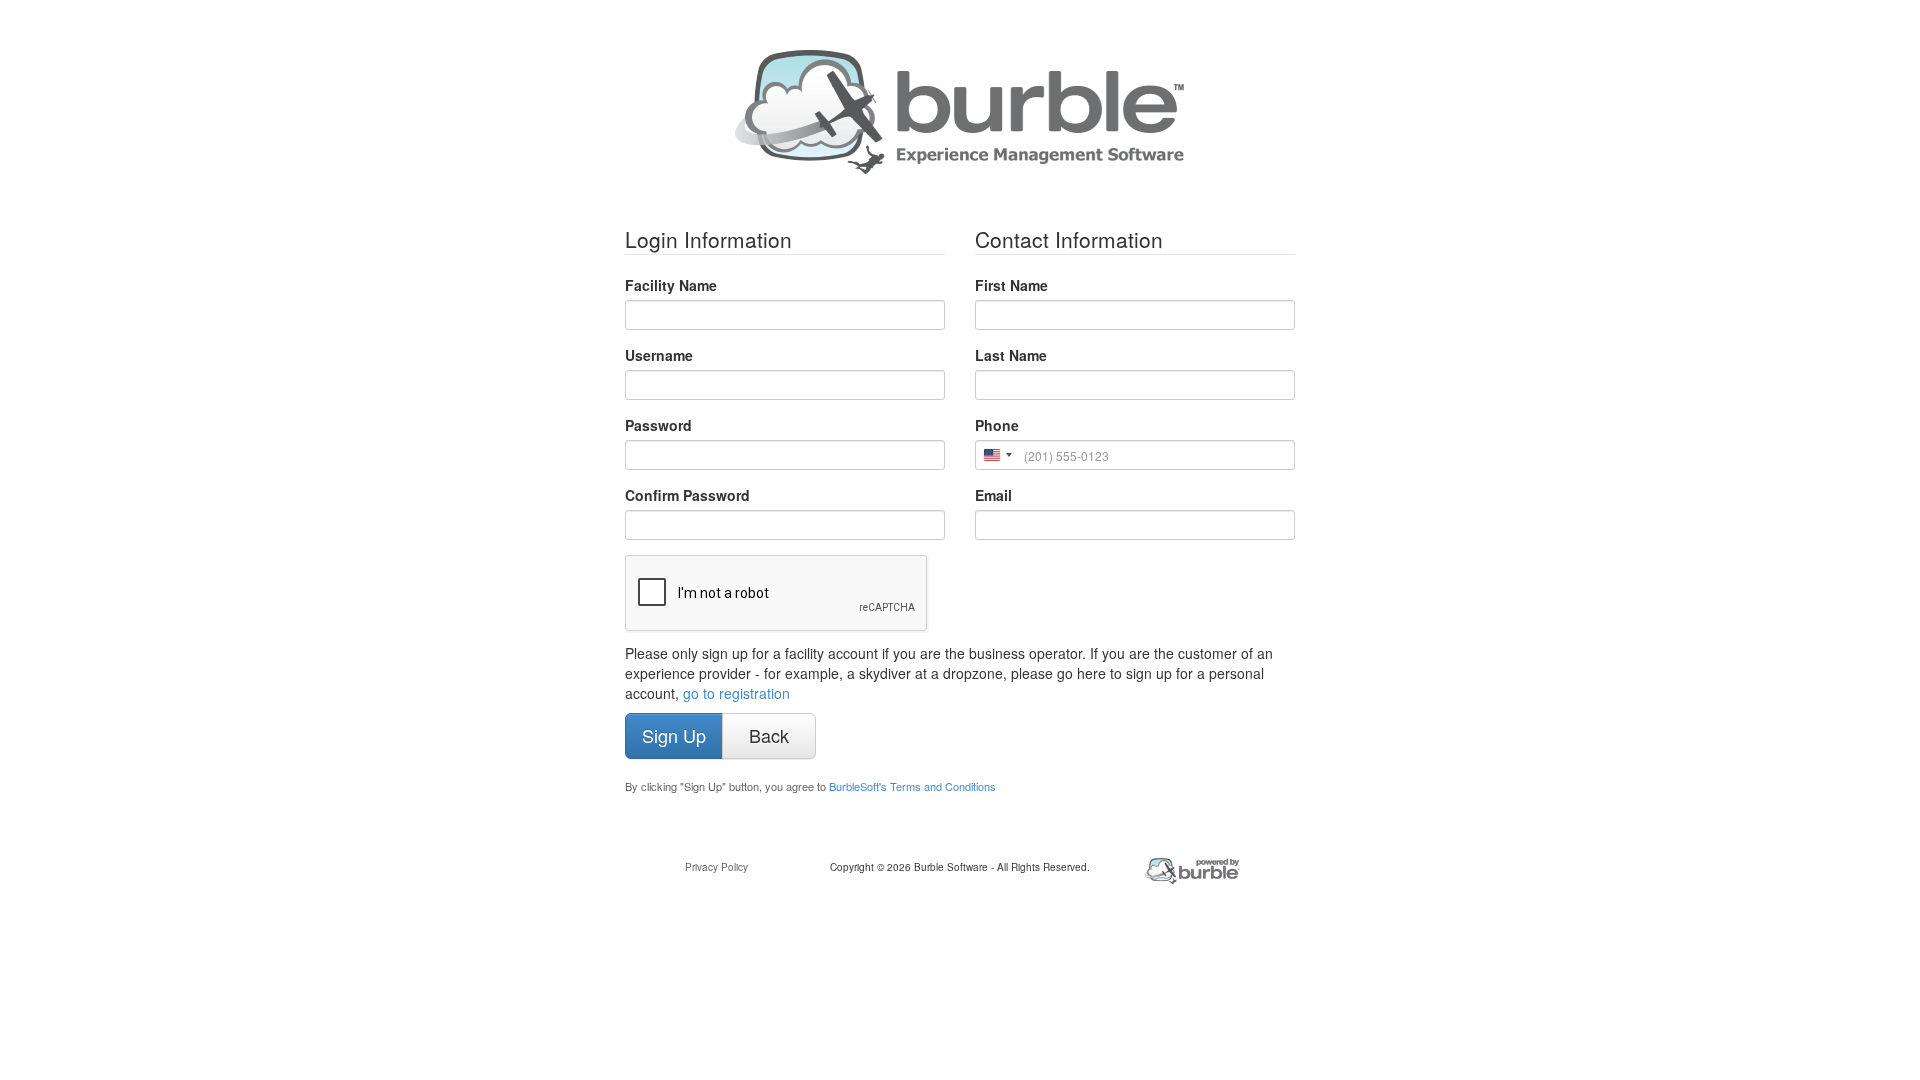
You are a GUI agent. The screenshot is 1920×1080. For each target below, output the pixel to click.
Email (993, 495)
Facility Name (671, 285)
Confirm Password (687, 495)
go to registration (736, 693)
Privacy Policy (716, 867)
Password (658, 425)
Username (659, 355)
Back (769, 735)
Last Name (1011, 355)
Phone (997, 425)
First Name (1011, 285)
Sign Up (674, 735)
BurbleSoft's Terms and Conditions (912, 786)
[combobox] (997, 455)
